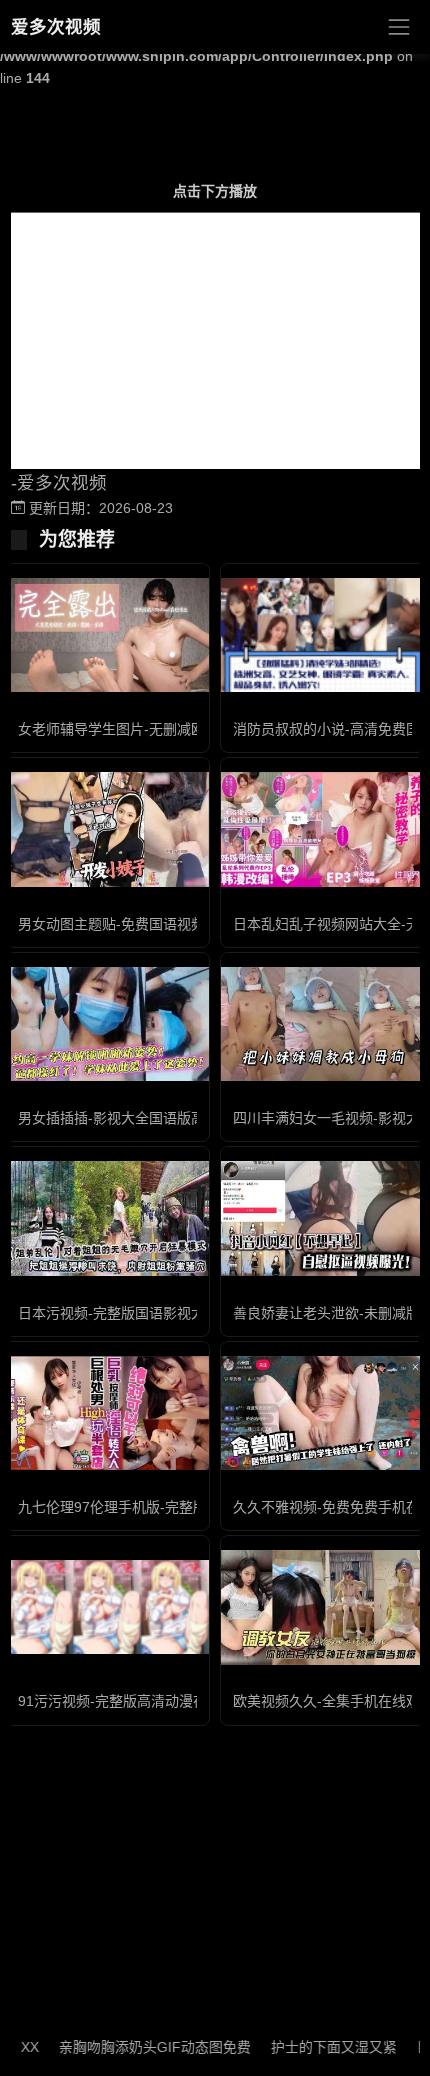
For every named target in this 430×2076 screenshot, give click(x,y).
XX (12, 2047)
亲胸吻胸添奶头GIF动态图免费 (137, 2047)
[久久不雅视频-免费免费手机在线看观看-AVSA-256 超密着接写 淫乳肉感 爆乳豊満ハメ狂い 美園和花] (322, 1413)
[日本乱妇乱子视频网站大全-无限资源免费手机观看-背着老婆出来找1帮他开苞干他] (322, 829)
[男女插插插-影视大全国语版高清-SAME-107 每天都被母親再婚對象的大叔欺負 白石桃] (107, 1024)
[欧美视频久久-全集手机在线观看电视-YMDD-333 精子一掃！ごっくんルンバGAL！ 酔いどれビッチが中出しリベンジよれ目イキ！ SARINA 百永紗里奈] (322, 1607)
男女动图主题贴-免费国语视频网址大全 (139, 924)
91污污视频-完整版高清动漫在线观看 (133, 1701)
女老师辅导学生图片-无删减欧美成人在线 (146, 729)
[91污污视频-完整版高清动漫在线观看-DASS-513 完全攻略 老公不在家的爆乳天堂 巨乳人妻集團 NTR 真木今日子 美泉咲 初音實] (107, 1607)
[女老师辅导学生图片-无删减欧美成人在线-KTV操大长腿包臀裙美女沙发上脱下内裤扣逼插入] (107, 635)
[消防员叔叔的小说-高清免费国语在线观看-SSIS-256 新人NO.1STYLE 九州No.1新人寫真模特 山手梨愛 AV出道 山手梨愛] (322, 635)
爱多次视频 (56, 27)
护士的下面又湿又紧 (316, 2047)
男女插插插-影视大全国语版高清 (118, 1118)
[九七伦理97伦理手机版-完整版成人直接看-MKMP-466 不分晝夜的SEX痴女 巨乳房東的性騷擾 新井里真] (107, 1413)
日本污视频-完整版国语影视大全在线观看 (146, 1313)
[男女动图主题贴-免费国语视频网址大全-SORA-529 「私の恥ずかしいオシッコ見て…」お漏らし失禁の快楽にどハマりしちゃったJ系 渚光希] (107, 829)
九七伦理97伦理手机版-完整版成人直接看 (147, 1507)
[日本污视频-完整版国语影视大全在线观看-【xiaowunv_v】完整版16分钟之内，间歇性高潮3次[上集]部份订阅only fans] (107, 1218)
